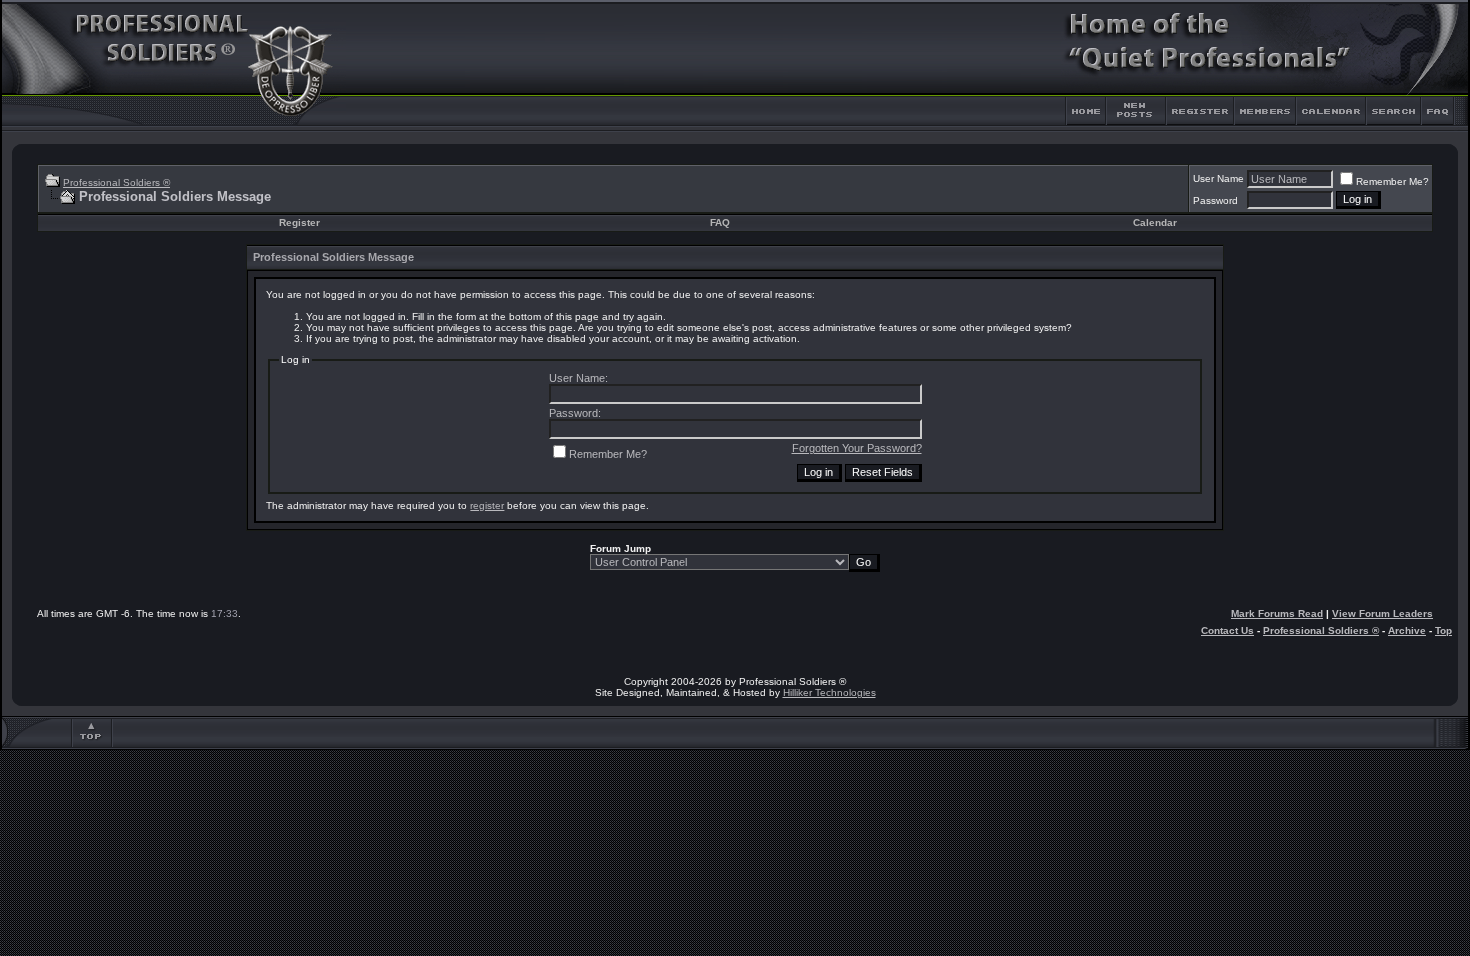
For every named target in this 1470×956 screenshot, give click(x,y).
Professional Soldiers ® (116, 182)
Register (299, 222)
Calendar (1155, 222)
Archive (1407, 630)
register (487, 505)
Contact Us (1227, 630)
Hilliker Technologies (829, 692)
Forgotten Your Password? (857, 448)
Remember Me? (1392, 181)
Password (1215, 200)
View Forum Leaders (1382, 613)
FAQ (720, 222)
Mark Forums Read (1277, 613)
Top (1443, 630)
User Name (1218, 178)
